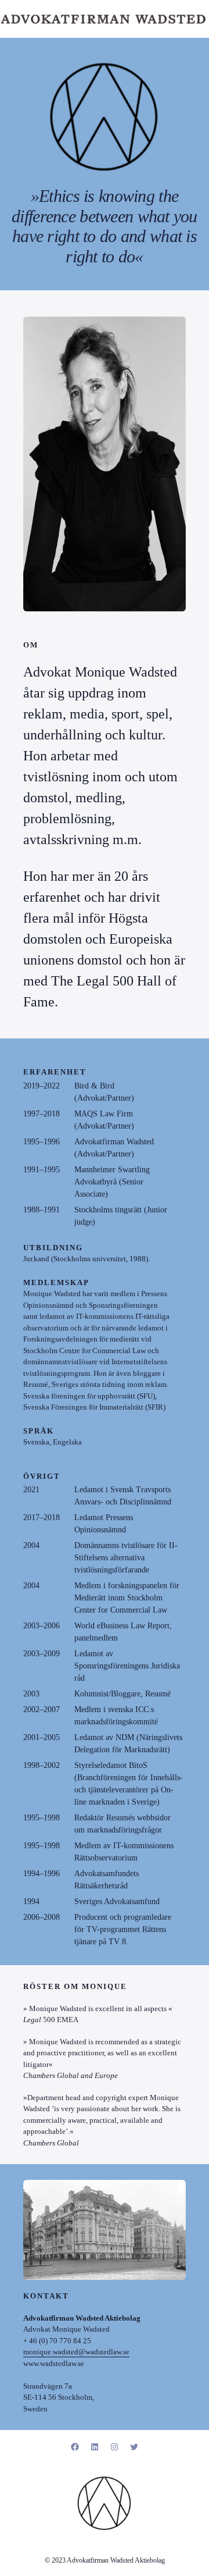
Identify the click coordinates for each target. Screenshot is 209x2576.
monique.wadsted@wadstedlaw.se (76, 2352)
